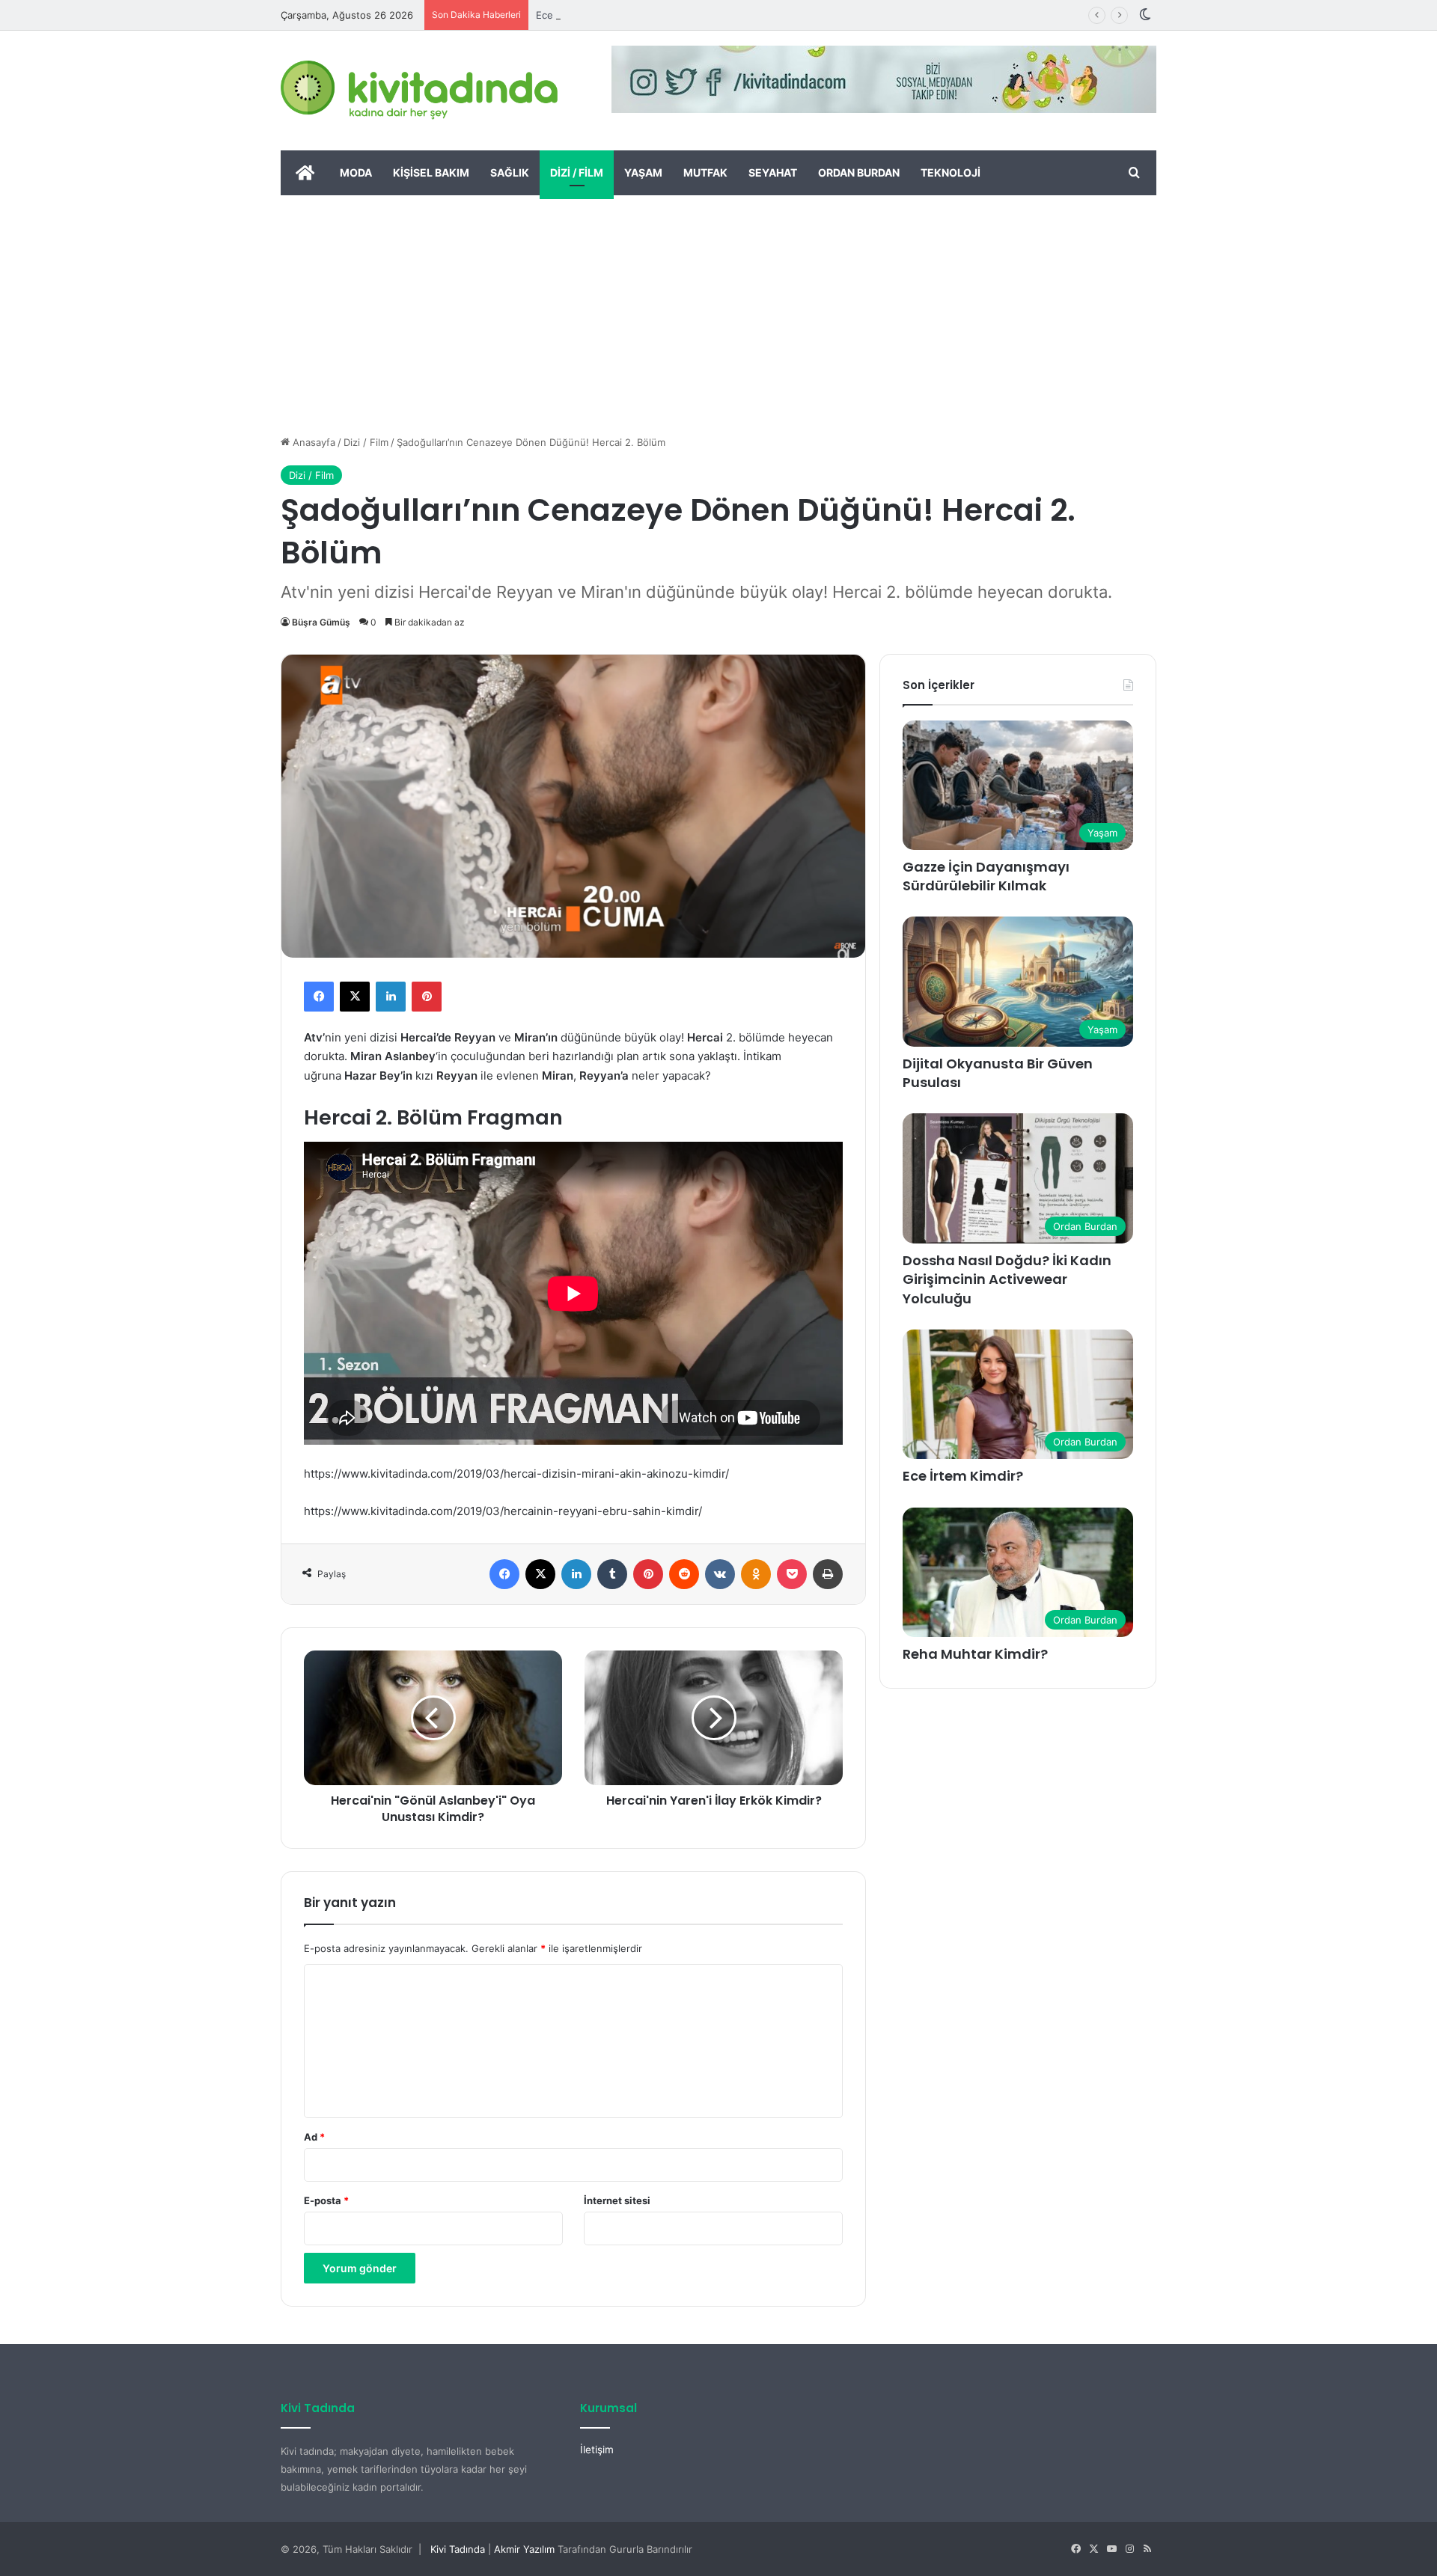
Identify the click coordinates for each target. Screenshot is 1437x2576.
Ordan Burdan (859, 172)
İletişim (597, 2450)
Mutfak (705, 172)
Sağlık (510, 172)
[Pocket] (792, 1574)
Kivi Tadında (458, 2549)
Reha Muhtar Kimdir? (975, 1654)
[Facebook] (319, 997)
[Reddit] (684, 1574)
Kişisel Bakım (431, 172)
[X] (355, 997)
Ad (314, 2137)
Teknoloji (951, 172)
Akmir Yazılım (524, 2549)
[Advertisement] (718, 308)
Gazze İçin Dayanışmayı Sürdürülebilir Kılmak (986, 876)
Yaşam (643, 172)
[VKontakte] (720, 1574)
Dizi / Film (577, 172)
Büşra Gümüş (321, 622)
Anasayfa (312, 442)
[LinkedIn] (391, 997)
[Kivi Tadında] (419, 91)
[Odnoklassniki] (756, 1574)
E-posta (326, 2200)
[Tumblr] (612, 1574)
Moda (356, 172)
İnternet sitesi (617, 2200)
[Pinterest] (427, 997)
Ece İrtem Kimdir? (576, 15)
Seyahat (773, 172)
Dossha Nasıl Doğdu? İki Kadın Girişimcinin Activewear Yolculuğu (1007, 1279)
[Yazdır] (828, 1574)
